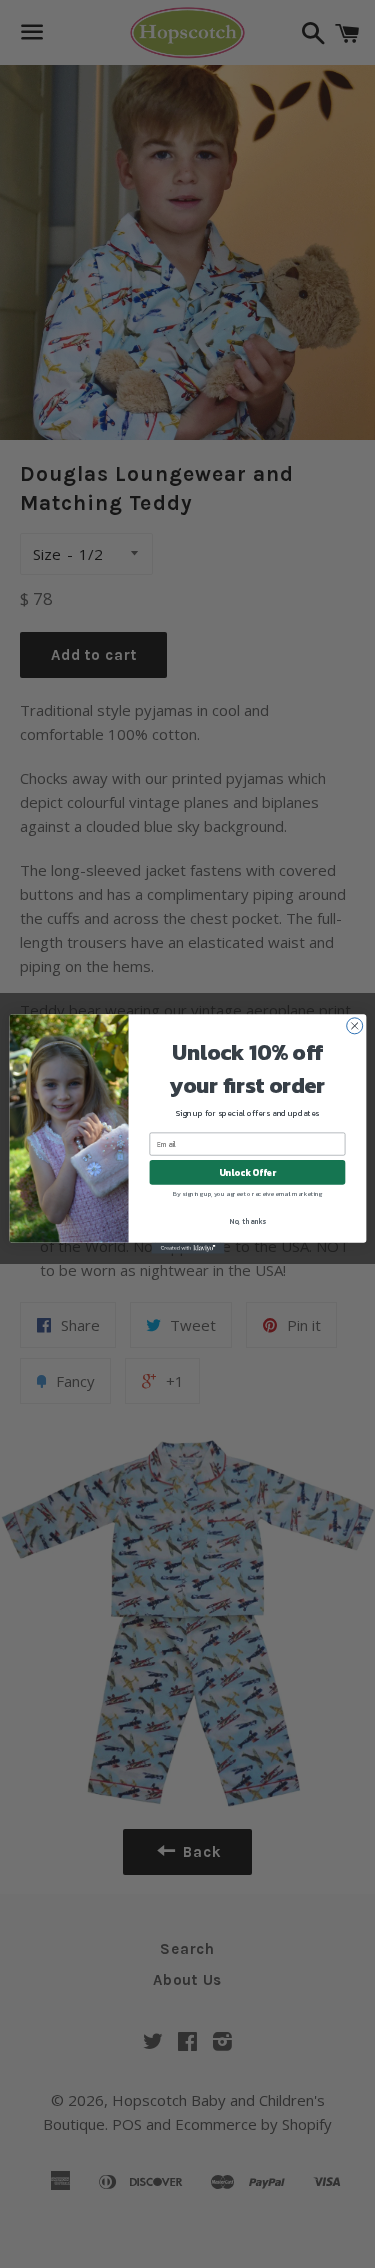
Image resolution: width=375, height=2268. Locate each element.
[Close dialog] (354, 1026)
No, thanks (247, 1221)
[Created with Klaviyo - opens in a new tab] (187, 1248)
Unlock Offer (246, 1173)
